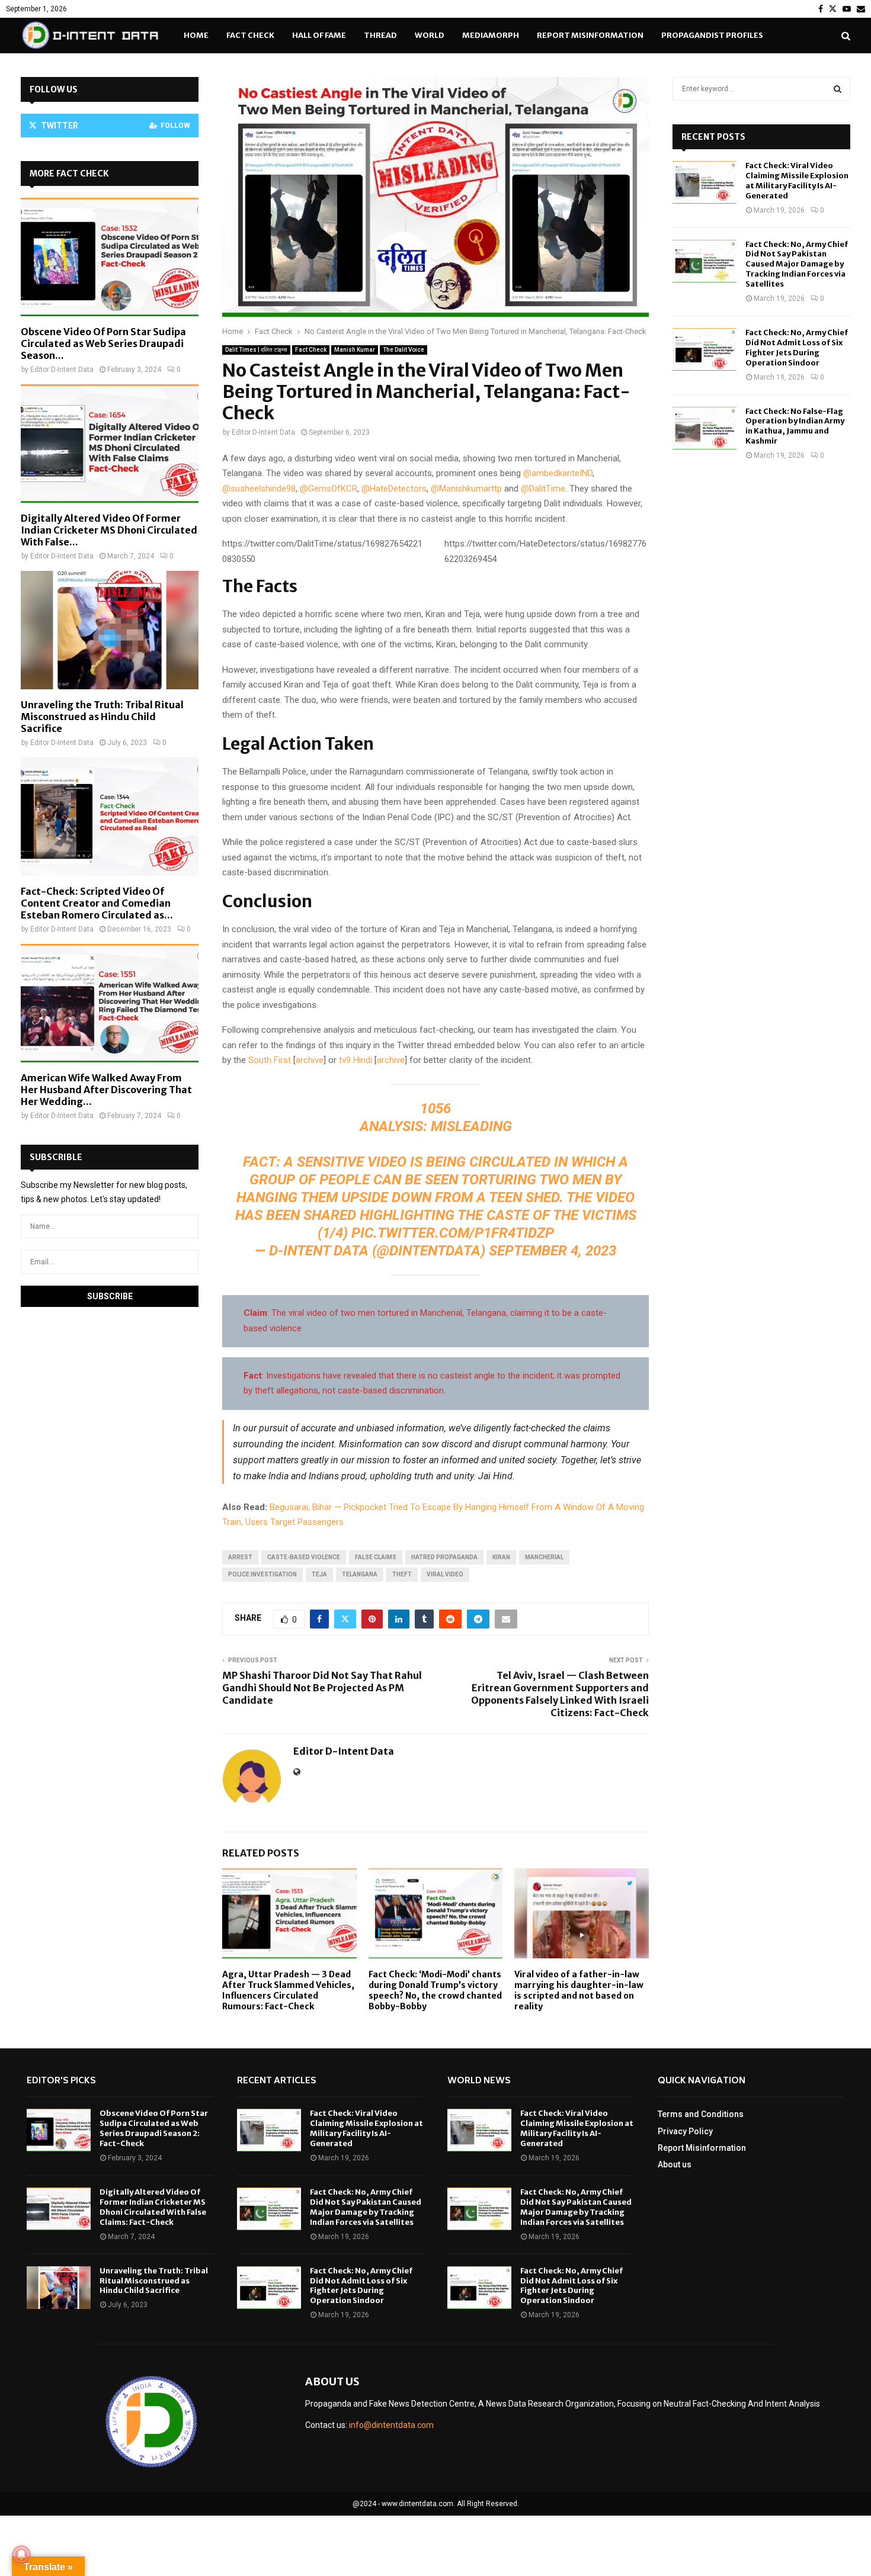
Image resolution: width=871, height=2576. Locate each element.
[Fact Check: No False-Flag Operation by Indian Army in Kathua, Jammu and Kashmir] (705, 428)
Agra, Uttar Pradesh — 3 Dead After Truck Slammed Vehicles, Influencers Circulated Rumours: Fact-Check (288, 1991)
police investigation (262, 1574)
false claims (376, 1557)
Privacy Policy (685, 2131)
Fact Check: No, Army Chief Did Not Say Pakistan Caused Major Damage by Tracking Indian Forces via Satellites (797, 264)
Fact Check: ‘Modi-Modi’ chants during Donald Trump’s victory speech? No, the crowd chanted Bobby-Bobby (435, 1991)
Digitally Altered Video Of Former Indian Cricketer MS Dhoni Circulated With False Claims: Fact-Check (153, 2207)
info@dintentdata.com (391, 2425)
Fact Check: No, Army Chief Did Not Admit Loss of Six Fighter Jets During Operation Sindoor (797, 348)
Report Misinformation (590, 35)
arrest (240, 1557)
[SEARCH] (838, 89)
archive (310, 1060)
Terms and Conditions (701, 2114)
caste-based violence (304, 1557)
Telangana (360, 1574)
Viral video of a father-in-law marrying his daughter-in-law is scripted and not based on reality (579, 1991)
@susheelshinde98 (259, 489)
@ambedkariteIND (558, 473)
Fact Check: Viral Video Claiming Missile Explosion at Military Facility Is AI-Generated (797, 181)
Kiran (501, 1557)
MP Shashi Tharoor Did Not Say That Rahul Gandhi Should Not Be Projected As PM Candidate (322, 1688)
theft (402, 1574)
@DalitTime (543, 489)
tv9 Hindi (356, 1060)
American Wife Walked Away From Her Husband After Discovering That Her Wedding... (106, 1090)
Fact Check (250, 35)
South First (270, 1060)
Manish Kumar (355, 350)
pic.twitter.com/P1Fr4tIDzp (453, 1233)
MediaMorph (491, 35)
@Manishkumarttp (466, 489)
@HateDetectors (394, 489)
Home (196, 35)
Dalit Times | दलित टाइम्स (256, 350)
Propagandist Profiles (712, 35)
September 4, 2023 (553, 1251)
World (430, 35)
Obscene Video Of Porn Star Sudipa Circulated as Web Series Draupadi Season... (103, 343)
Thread (380, 35)
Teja (319, 1574)
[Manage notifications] (21, 2555)
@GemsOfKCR (329, 489)
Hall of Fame (319, 35)
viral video (445, 1574)
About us (675, 2164)
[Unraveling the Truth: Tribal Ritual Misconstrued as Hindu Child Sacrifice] (110, 630)
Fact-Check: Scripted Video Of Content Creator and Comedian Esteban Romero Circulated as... (97, 903)
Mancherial (544, 1557)
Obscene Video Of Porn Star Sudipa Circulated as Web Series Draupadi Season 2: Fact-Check (154, 2128)
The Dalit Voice (404, 350)
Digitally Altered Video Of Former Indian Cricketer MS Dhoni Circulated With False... (109, 530)
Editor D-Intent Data (263, 432)
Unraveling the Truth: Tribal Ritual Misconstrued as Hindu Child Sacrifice (102, 717)
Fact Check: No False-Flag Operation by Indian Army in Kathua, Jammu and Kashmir (795, 426)
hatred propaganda (444, 1557)
